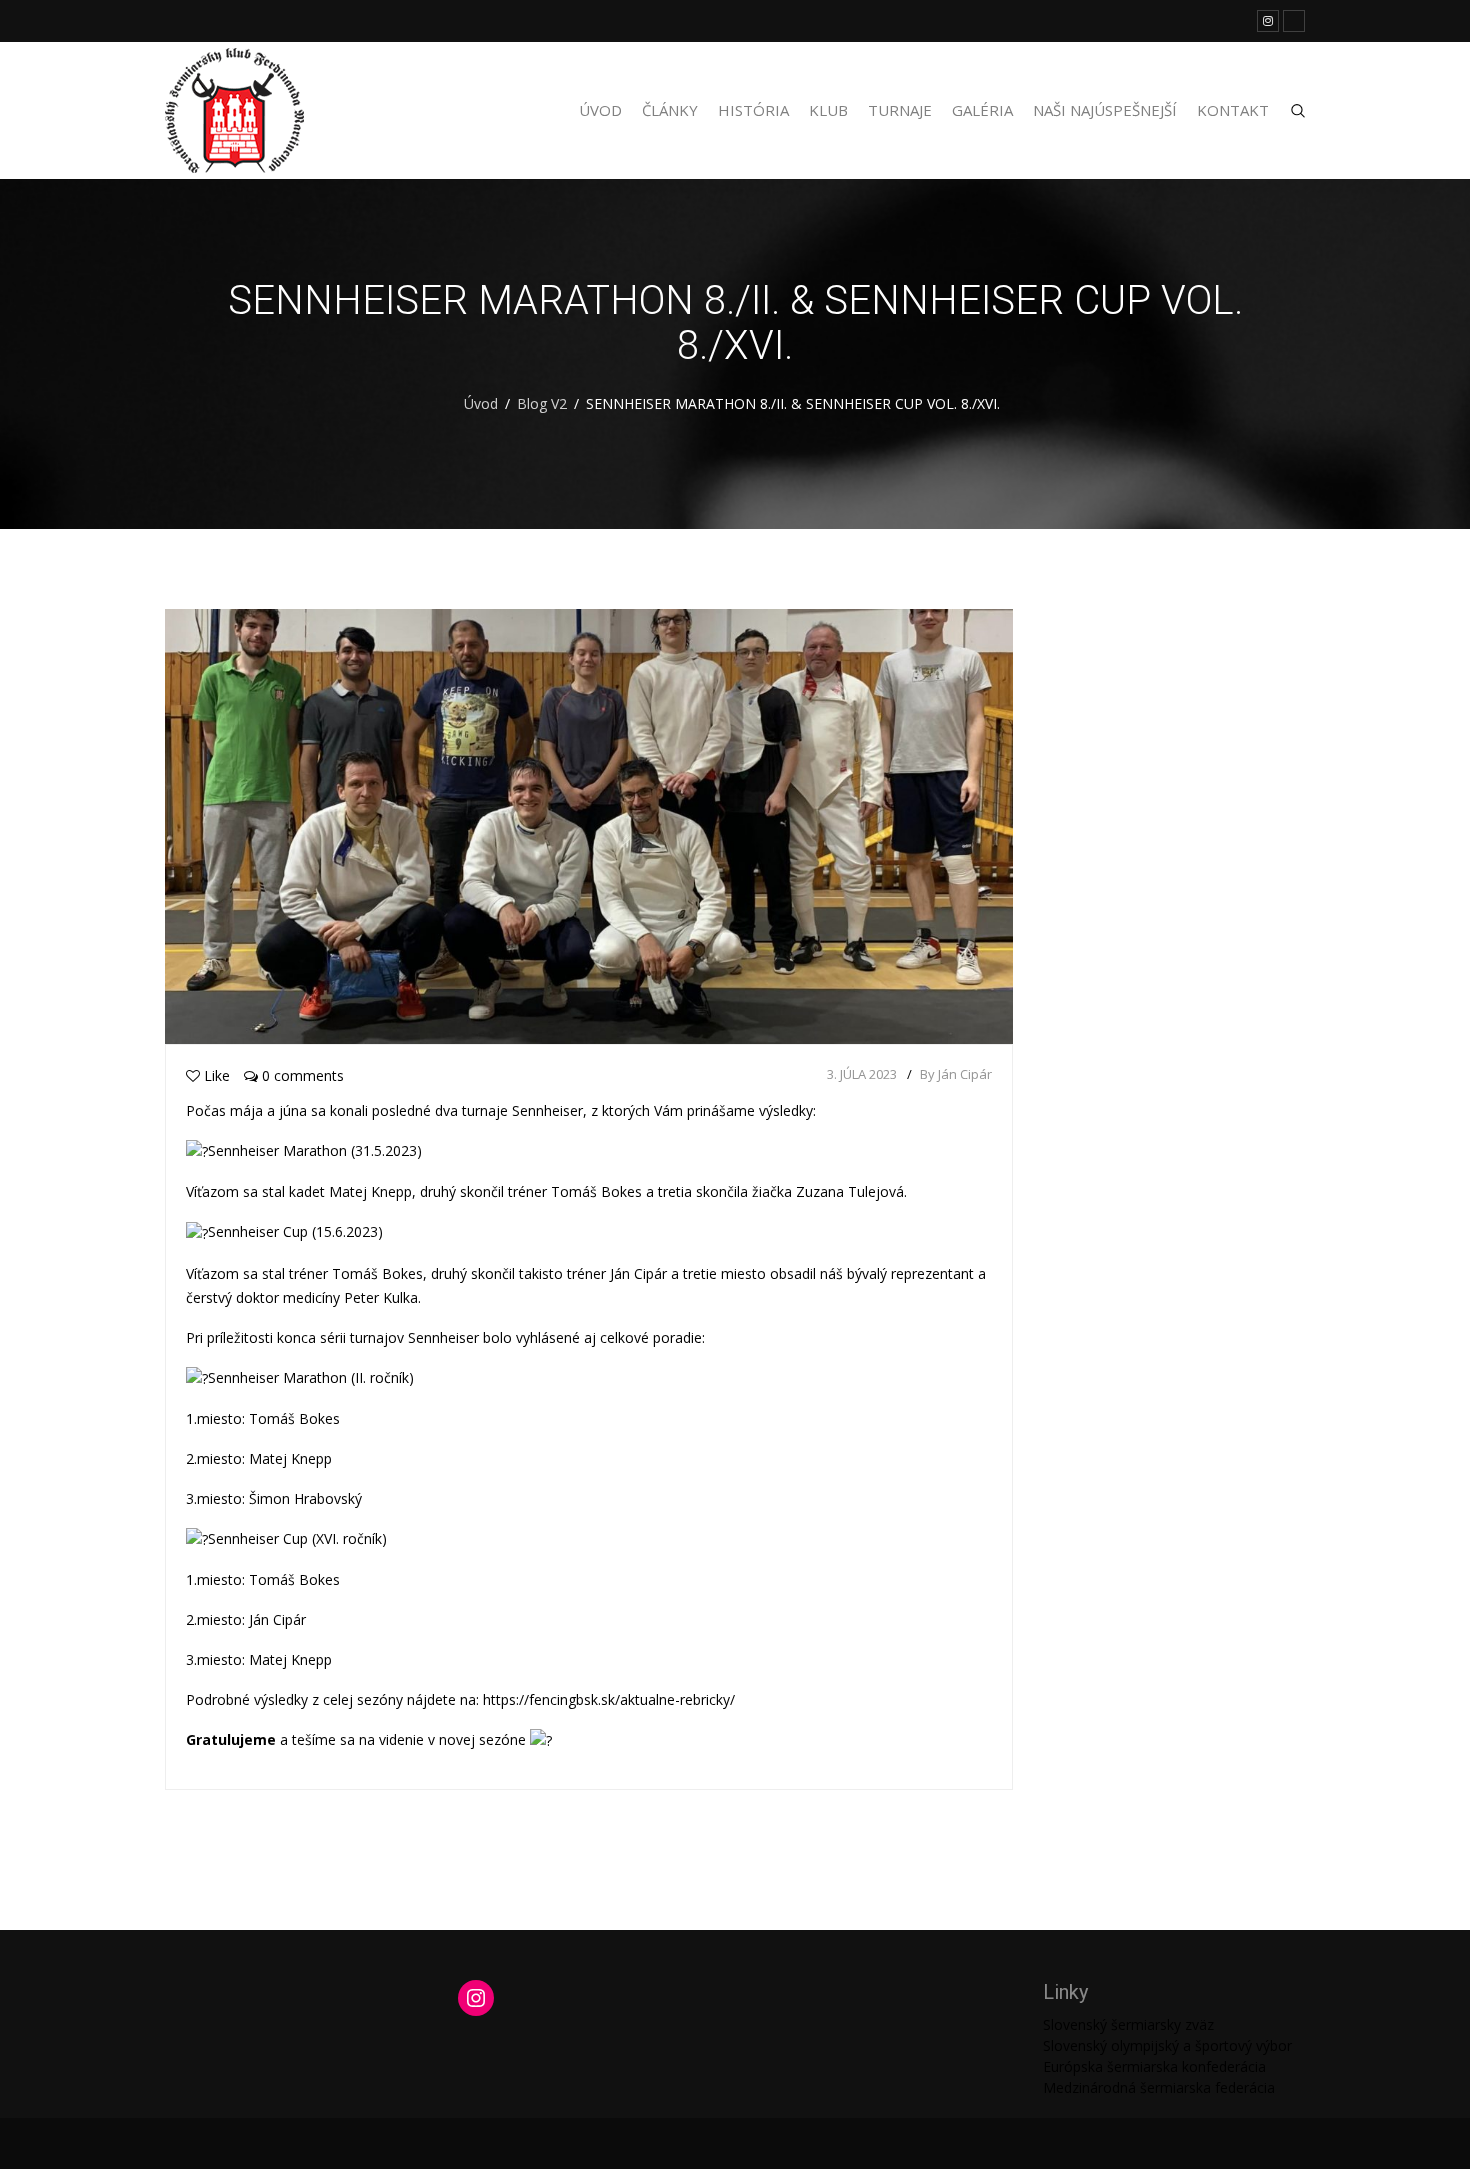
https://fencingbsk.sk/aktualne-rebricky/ (609, 1699)
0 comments (301, 1075)
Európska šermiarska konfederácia (1154, 2066)
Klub (828, 110)
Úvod (600, 110)
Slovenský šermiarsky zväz (1128, 2024)
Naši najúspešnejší (1105, 110)
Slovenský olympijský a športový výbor (1167, 2045)
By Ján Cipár (956, 1074)
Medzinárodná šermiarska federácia (1159, 2087)
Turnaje (900, 110)
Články (670, 110)
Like (217, 1075)
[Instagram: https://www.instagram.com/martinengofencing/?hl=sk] (476, 1998)
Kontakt (1233, 110)
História (753, 110)
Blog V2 (542, 403)
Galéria (982, 110)
